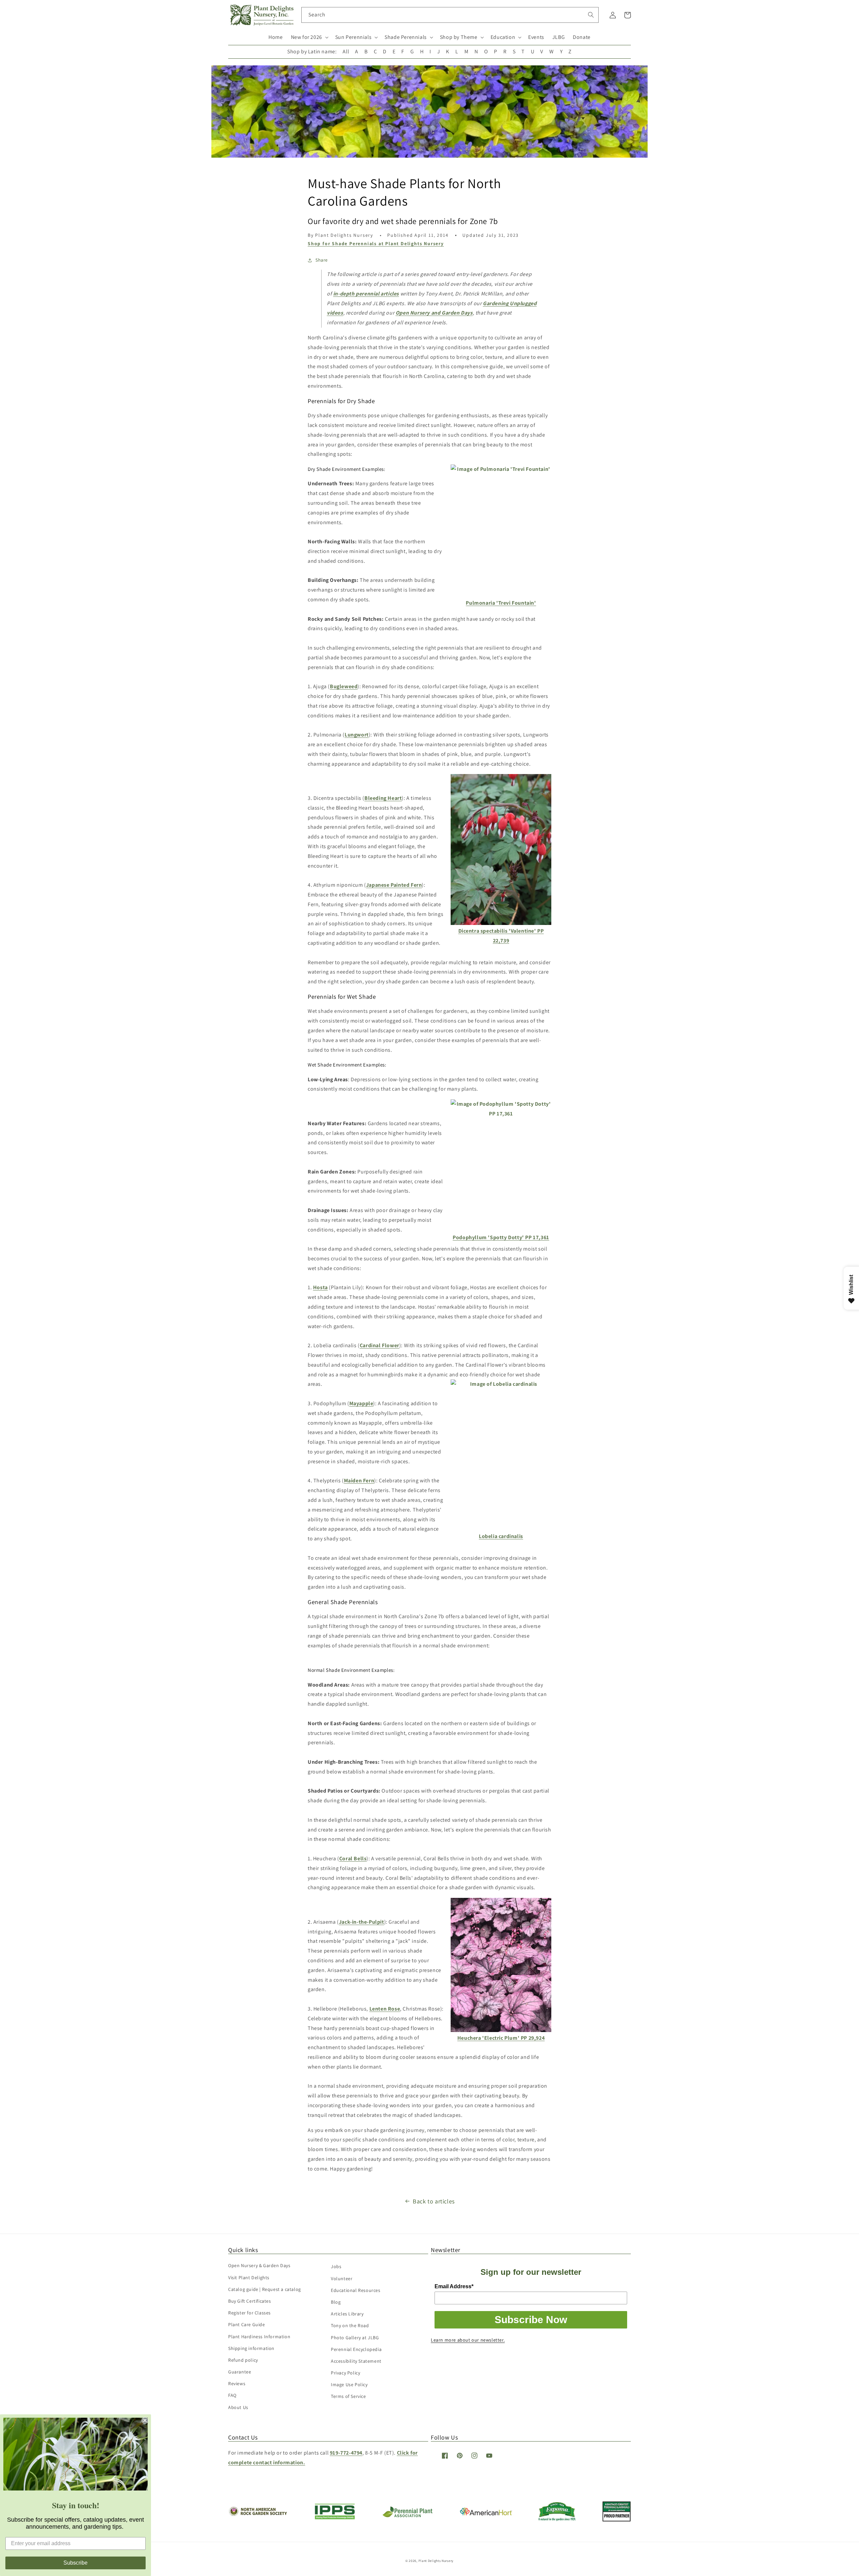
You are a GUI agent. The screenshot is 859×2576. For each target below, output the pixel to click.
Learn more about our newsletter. (468, 2340)
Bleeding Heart (383, 798)
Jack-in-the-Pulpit (362, 1922)
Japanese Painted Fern (394, 885)
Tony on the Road (350, 2325)
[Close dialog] (145, 2420)
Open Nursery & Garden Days (259, 2265)
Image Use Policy (349, 2385)
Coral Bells (353, 1858)
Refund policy (243, 2360)
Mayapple (361, 1403)
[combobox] (450, 15)
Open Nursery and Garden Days (434, 313)
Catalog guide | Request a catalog (265, 2289)
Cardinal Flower (380, 1345)
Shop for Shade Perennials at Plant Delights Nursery (376, 243)
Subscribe (75, 2563)
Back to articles (434, 2201)
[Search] (591, 15)
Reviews (237, 2383)
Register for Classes (249, 2313)
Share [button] (322, 260)
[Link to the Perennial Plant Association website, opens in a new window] (407, 2516)
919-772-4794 (346, 2453)
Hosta (320, 1287)
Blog (336, 2302)
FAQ (232, 2395)
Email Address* (454, 2286)
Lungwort (357, 735)
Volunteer (342, 2279)
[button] (309, 37)
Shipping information (251, 2348)
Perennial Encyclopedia (356, 2349)
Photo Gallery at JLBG (355, 2338)
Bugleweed (344, 686)
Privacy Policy (345, 2373)
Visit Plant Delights (249, 2278)
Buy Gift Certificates (250, 2301)
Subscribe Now (531, 2320)
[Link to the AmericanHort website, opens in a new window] (486, 2513)
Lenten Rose (385, 2009)
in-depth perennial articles (366, 294)
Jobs (336, 2266)
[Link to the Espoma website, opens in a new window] (557, 2519)
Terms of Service (348, 2396)
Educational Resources (356, 2290)
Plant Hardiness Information (259, 2337)
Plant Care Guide (247, 2324)
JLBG (559, 37)
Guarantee (240, 2372)
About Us (238, 2407)
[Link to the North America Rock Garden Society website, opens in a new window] (258, 2514)
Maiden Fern (359, 1481)
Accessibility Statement (356, 2361)
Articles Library (347, 2314)
